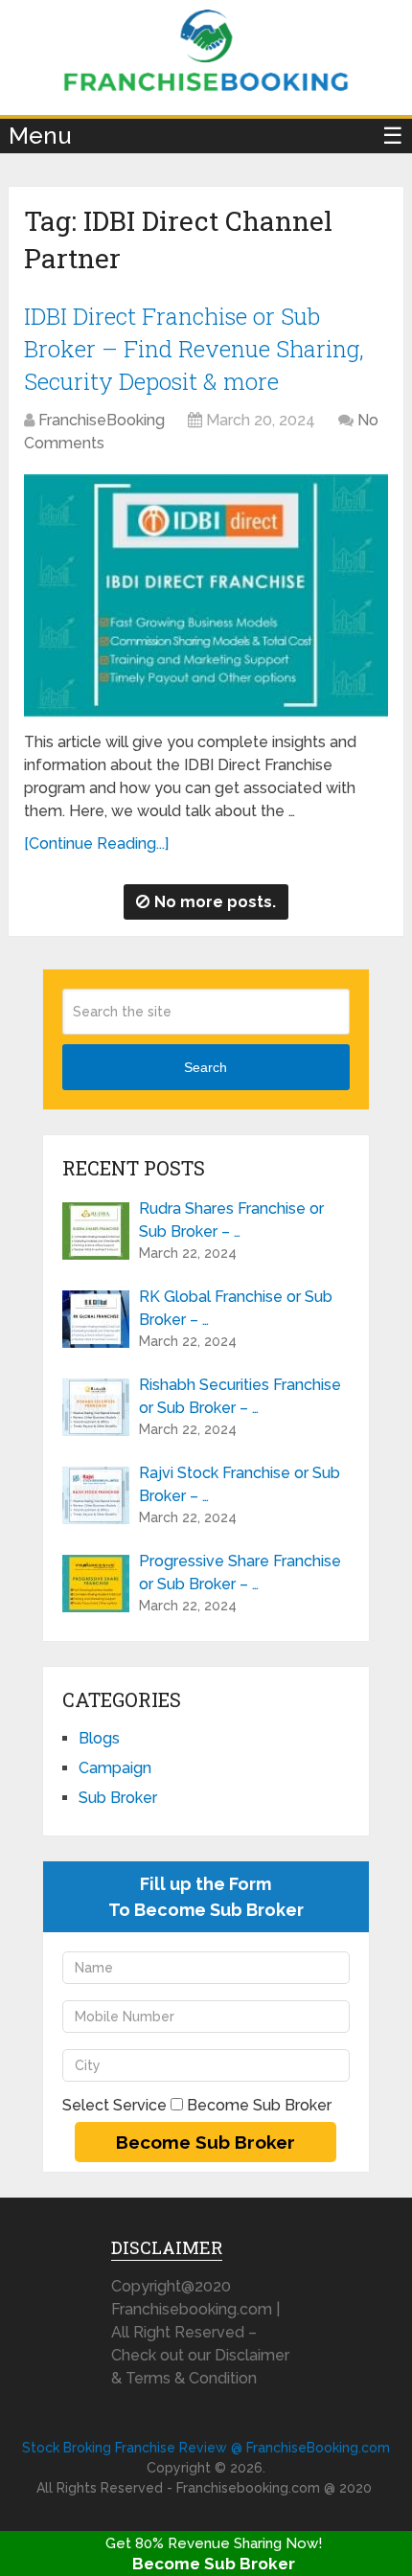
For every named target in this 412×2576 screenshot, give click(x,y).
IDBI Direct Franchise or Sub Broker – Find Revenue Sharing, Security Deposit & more (194, 348)
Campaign (115, 1768)
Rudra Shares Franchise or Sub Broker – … (231, 1220)
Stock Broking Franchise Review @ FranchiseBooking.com (206, 2448)
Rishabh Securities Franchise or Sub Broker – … (240, 1396)
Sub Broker (118, 1798)
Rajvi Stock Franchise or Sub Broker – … (240, 1484)
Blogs (99, 1738)
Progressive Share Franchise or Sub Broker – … (240, 1573)
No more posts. (215, 902)
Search (206, 1067)
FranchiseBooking (102, 420)
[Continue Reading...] (96, 843)
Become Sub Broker (214, 2564)
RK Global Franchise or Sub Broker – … (236, 1308)
